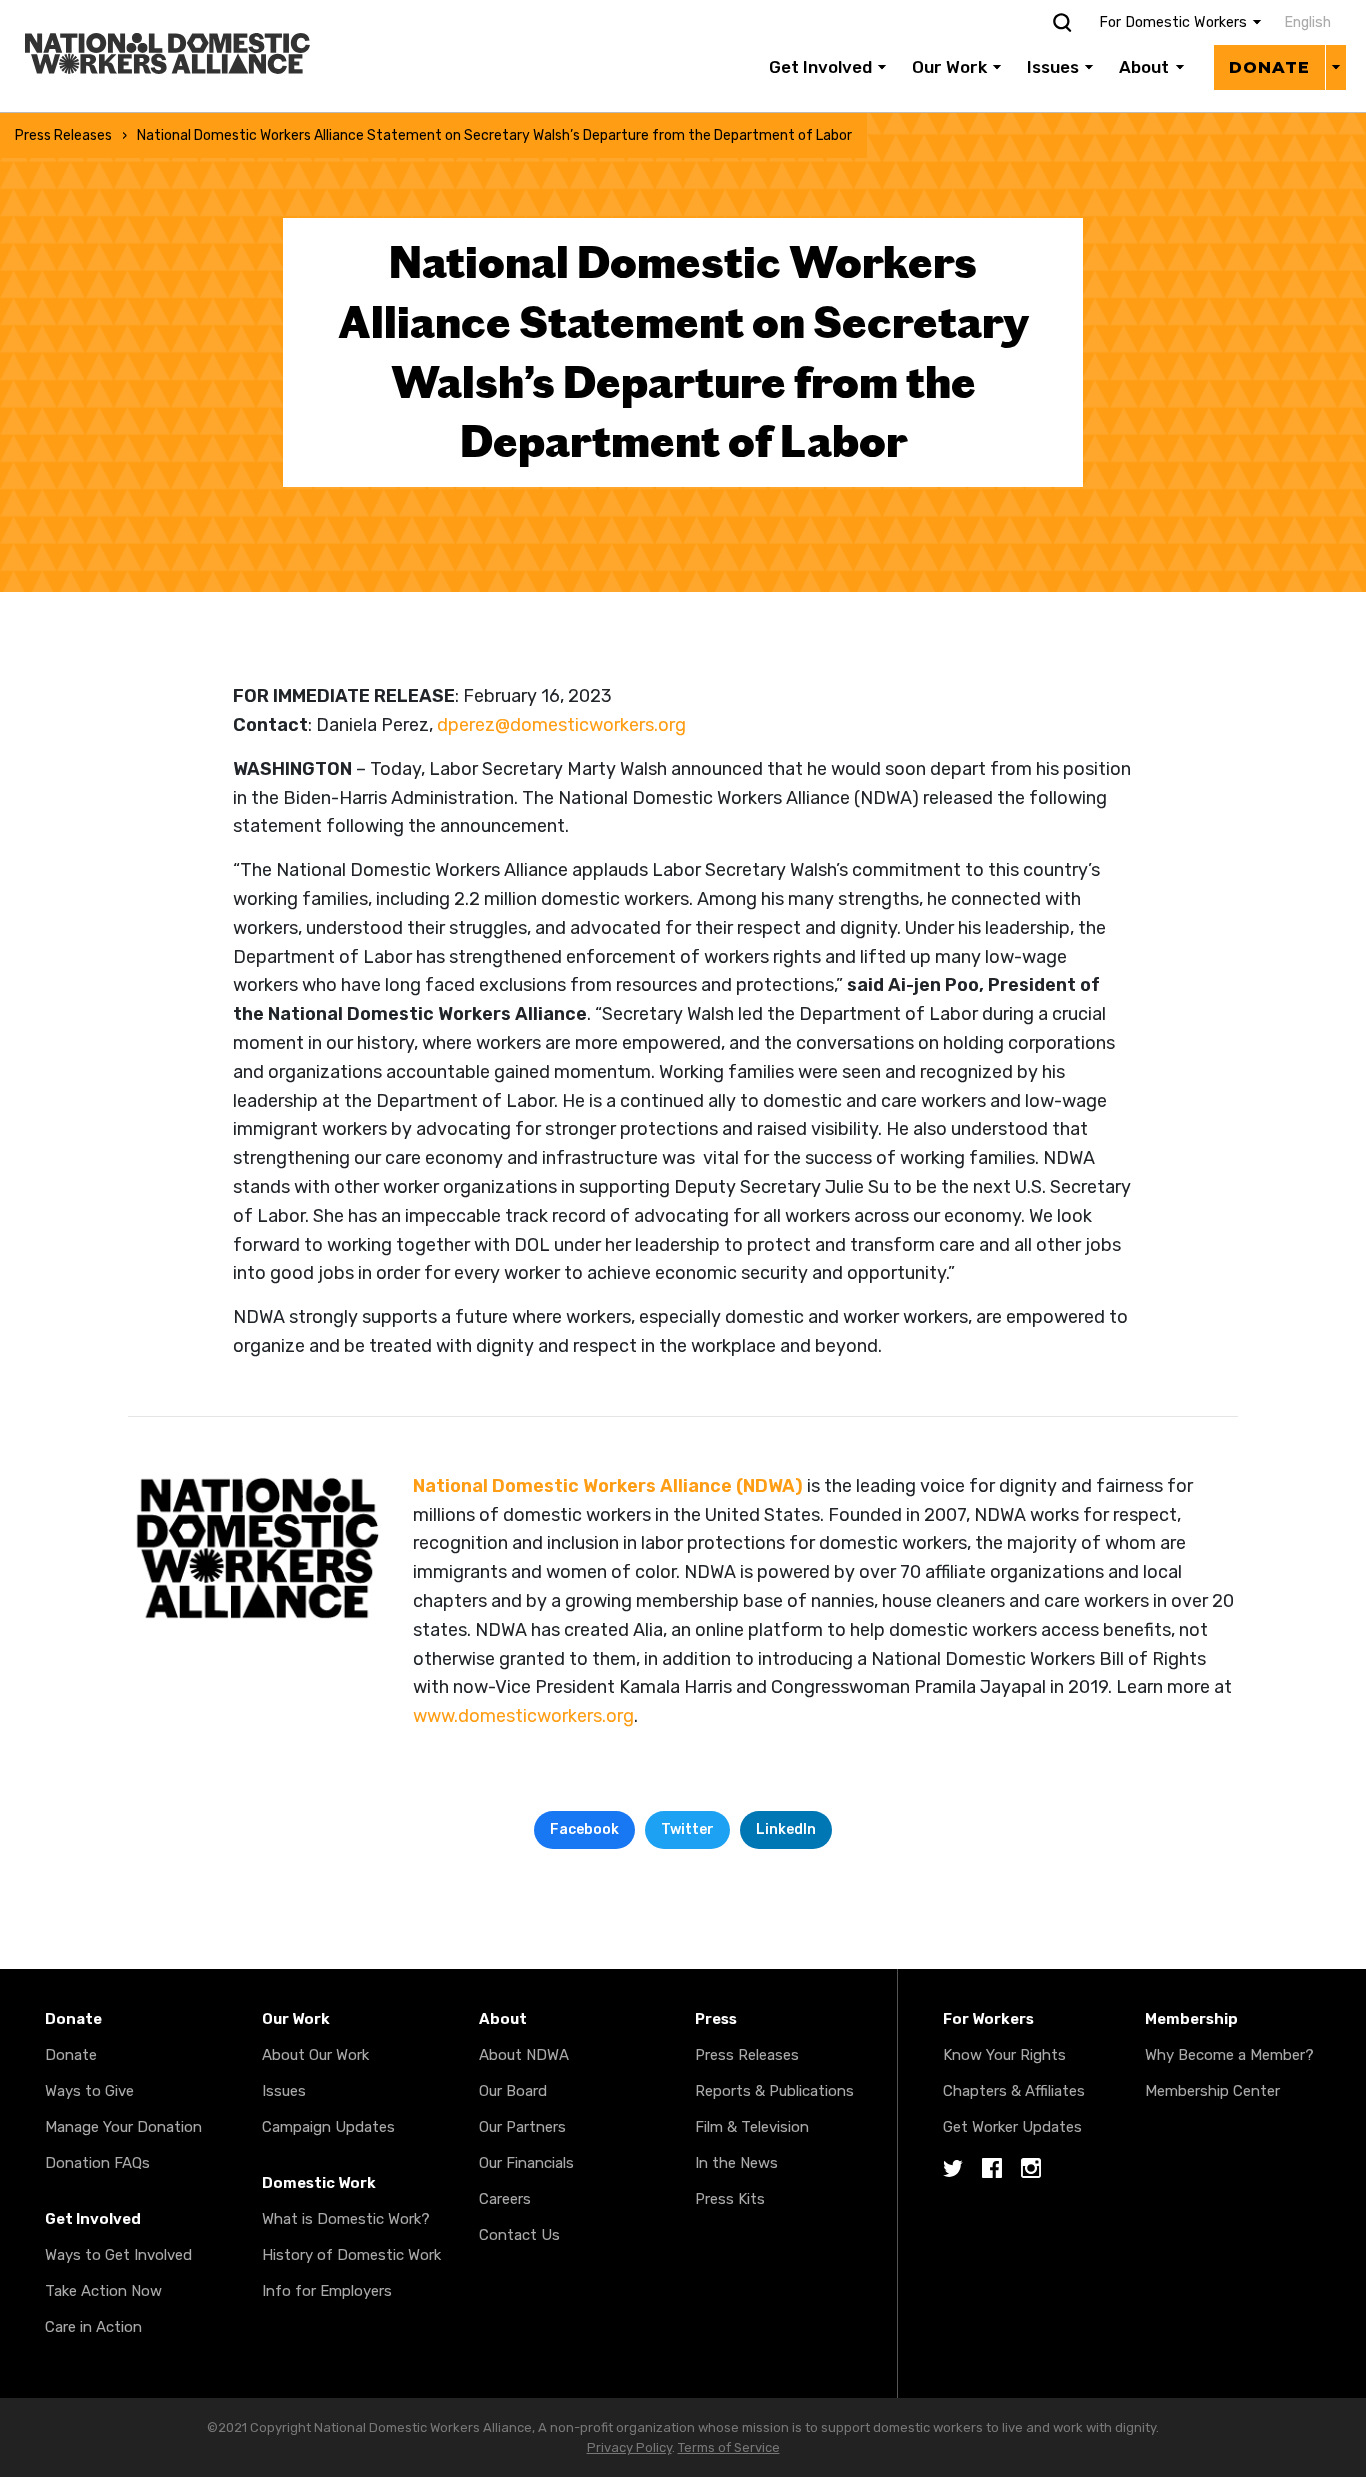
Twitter (687, 1829)
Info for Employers (327, 2291)
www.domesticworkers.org (523, 1716)
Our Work (949, 67)
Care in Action (93, 2327)
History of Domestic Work (351, 2255)
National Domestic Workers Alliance (146, 14)
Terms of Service (729, 2447)
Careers (505, 2199)
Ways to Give (89, 2091)
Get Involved (820, 67)
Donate (1269, 67)
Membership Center (1212, 2091)
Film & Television (752, 2127)
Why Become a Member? (1229, 2055)
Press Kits (730, 2199)
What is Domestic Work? (346, 2219)
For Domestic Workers (1173, 22)
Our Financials (526, 2163)
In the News (736, 2163)
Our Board (513, 2091)
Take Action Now (103, 2291)
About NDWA (524, 2055)
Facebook (584, 1829)
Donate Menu (1335, 67)
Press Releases (63, 135)
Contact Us (519, 2235)
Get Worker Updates (1012, 2127)
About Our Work (315, 2055)
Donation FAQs (97, 2163)
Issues (1053, 67)
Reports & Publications (774, 2091)
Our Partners (522, 2127)
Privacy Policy (629, 2447)
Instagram (1031, 2169)
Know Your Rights (1004, 2055)
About (1144, 67)
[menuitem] (1304, 23)
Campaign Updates (328, 2127)
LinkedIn (786, 1829)
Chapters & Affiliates (1014, 2091)
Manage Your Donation (123, 2127)
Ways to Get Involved (118, 2255)
